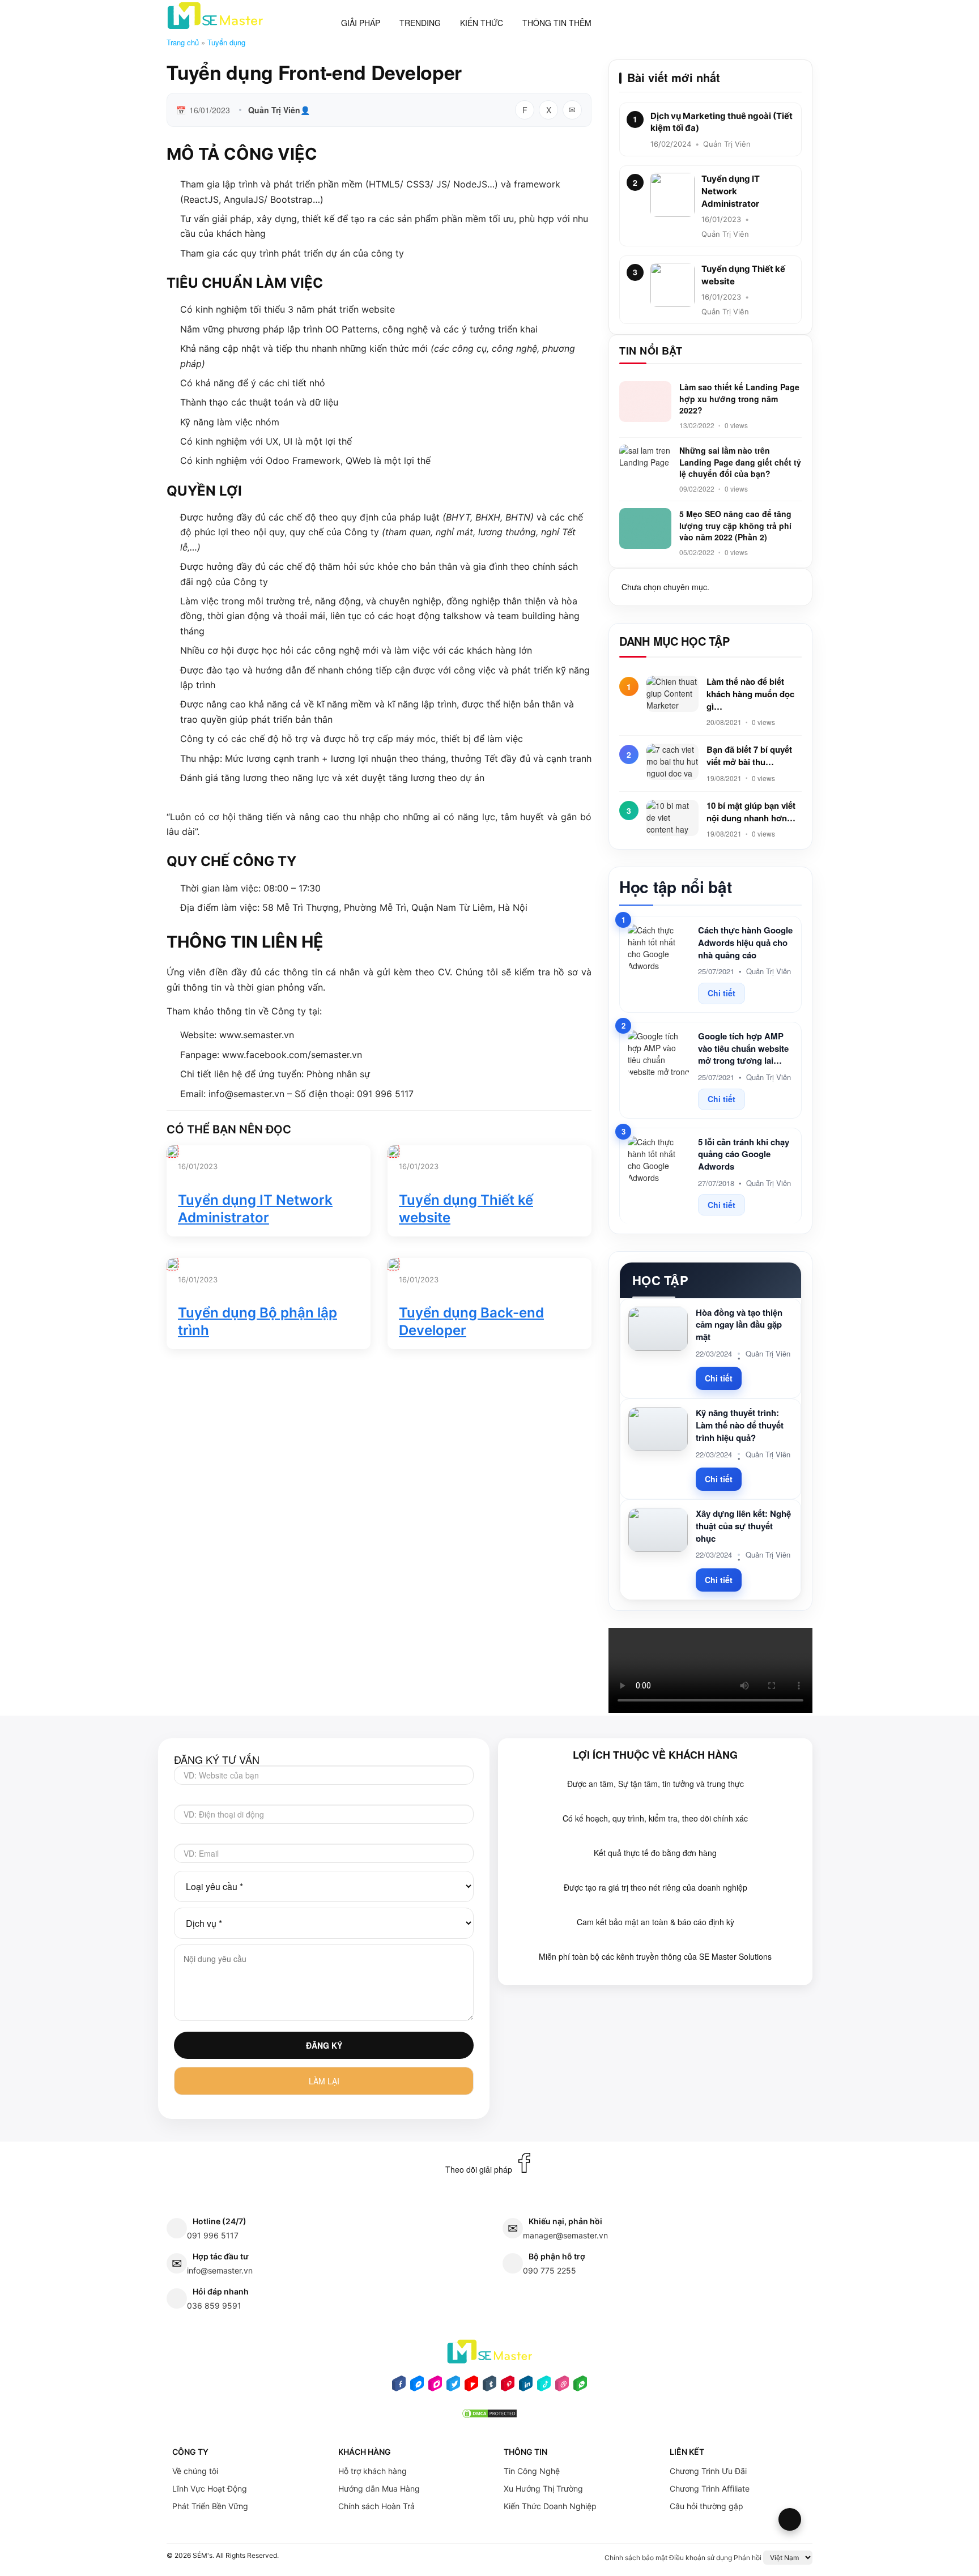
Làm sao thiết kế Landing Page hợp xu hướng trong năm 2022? (739, 398)
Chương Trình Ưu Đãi (708, 2471)
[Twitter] (453, 2387)
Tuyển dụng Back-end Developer (471, 1321)
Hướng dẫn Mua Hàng (379, 2488)
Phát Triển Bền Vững (210, 2506)
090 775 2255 (550, 2270)
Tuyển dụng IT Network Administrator (255, 1209)
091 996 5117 (213, 2235)
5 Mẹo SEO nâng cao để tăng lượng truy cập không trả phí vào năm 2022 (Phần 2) (735, 525)
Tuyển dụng (226, 42)
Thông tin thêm (557, 23)
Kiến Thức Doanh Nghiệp (550, 2506)
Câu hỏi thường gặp (706, 2506)
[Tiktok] (544, 2387)
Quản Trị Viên (274, 110)
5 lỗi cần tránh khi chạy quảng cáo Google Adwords (744, 1155)
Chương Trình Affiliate (710, 2488)
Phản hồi (748, 2558)
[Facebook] (399, 2387)
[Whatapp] (580, 2387)
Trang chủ (183, 42)
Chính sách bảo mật (636, 2558)
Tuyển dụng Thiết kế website (466, 1209)
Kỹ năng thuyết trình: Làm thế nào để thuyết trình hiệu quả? (740, 1425)
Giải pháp (361, 23)
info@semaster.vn (220, 2270)
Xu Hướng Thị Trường (543, 2488)
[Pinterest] (508, 2387)
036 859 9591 (214, 2306)
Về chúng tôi (195, 2471)
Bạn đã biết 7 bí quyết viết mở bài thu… (749, 756)
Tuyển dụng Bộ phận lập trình (257, 1321)
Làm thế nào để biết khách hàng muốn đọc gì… (750, 694)
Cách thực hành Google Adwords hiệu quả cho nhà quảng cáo (745, 943)
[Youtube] (471, 2387)
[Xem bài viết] (172, 1151)
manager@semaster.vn (565, 2235)
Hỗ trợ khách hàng (373, 2471)
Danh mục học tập (674, 641)
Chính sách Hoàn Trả (376, 2506)
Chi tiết (722, 993)
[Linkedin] (526, 2387)
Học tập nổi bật (676, 887)
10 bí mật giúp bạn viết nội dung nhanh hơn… (751, 812)
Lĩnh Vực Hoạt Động (210, 2488)
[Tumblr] (489, 2387)
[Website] (562, 2387)
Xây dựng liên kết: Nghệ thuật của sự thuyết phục (743, 1526)
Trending (420, 23)
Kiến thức (482, 23)
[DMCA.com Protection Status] (489, 2417)
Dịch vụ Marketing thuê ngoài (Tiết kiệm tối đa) (722, 122)
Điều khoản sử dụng (701, 2558)
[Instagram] (435, 2387)
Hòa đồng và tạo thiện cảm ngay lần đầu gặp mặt (739, 1325)
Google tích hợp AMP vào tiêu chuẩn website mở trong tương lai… (743, 1049)
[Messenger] (417, 2387)
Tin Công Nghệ (532, 2471)
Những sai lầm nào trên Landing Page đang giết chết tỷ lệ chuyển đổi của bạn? (740, 462)
